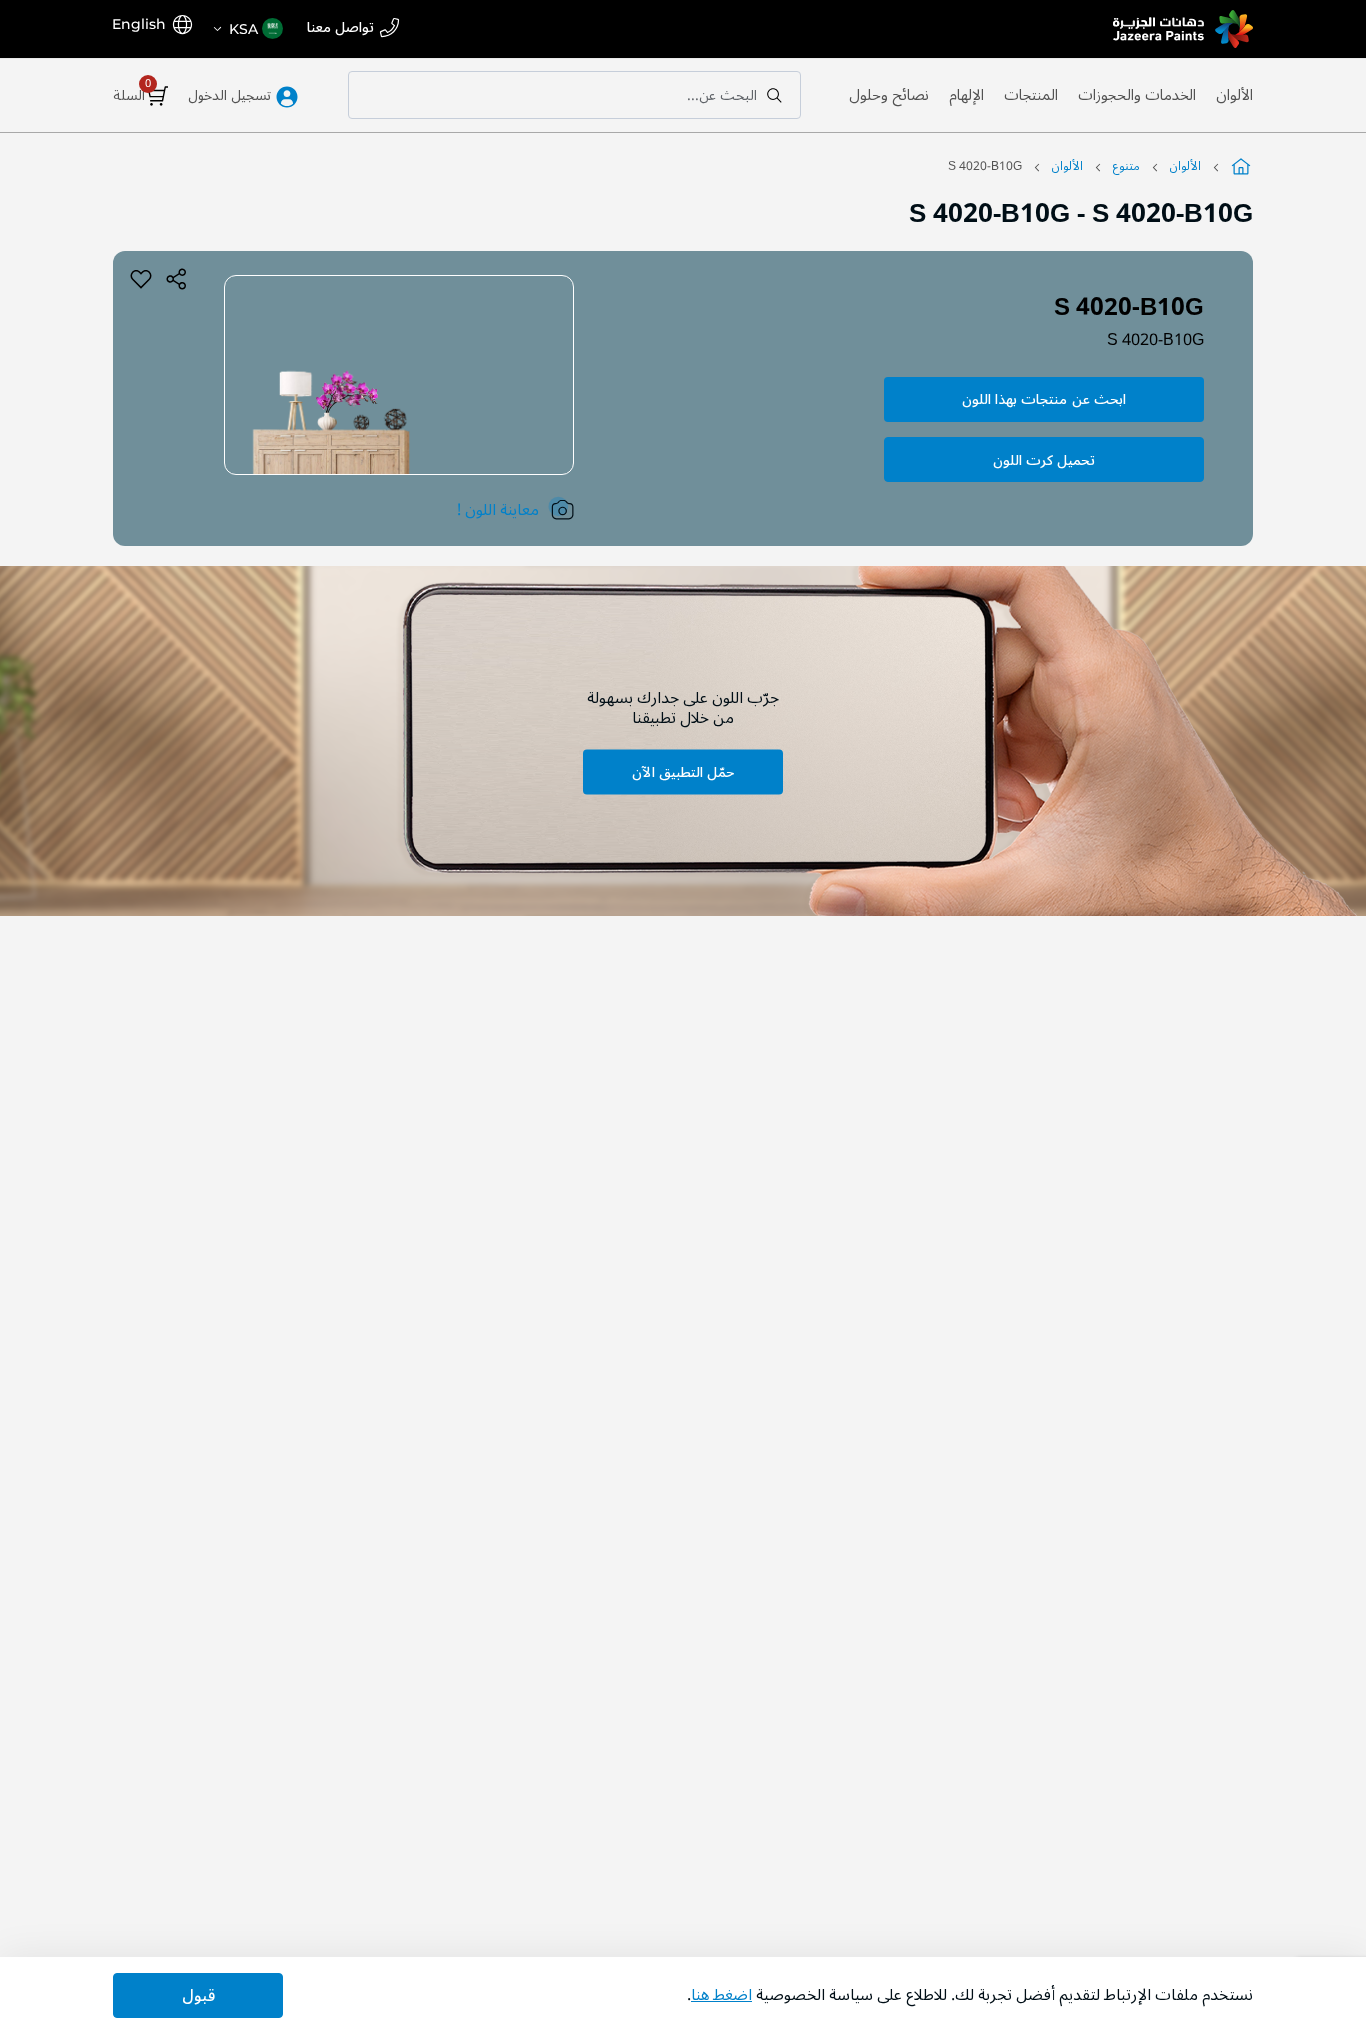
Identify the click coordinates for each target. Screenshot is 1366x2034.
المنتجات (1031, 95)
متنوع (1126, 166)
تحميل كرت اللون (1044, 460)
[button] (247, 29)
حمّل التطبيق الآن (683, 771)
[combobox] (574, 95)
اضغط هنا (721, 1995)
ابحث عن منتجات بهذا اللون (1044, 399)
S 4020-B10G (1155, 340)
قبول (198, 1996)
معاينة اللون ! (498, 510)
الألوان (1234, 95)
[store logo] (1183, 29)
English (139, 24)
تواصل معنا (340, 28)
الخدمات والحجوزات (1137, 95)
